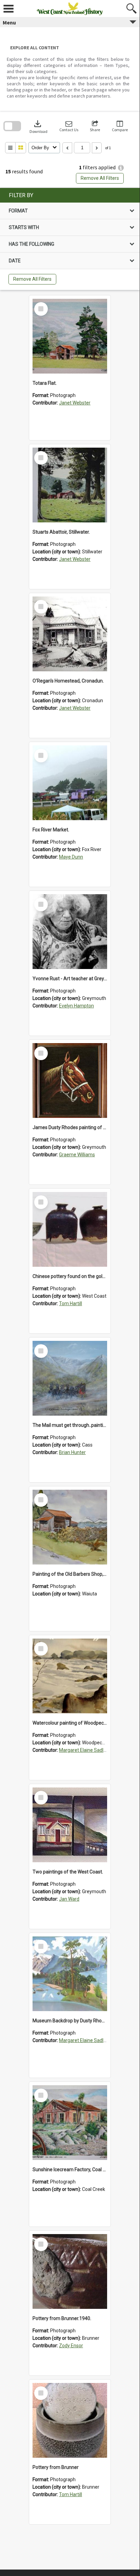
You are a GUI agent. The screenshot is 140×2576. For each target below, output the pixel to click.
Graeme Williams (77, 1155)
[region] (70, 239)
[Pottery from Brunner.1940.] (70, 2271)
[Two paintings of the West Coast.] (70, 1825)
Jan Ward (69, 1899)
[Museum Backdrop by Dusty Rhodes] (70, 1974)
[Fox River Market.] (70, 783)
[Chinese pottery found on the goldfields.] (70, 1229)
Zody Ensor (71, 2346)
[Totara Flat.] (70, 336)
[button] (69, 126)
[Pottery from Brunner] (70, 2420)
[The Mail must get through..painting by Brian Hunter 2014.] (70, 1378)
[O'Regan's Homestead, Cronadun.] (70, 634)
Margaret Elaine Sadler (83, 1750)
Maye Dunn (71, 857)
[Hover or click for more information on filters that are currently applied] (121, 168)
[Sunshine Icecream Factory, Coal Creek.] (70, 2123)
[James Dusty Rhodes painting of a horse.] (70, 1080)
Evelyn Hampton (76, 1006)
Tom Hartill (71, 1303)
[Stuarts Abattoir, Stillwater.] (70, 485)
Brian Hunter (72, 1452)
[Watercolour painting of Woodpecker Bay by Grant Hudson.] (70, 1676)
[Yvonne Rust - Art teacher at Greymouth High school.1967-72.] (70, 932)
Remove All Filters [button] (100, 178)
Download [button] (38, 126)
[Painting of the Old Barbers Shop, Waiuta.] (70, 1527)
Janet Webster (75, 403)
